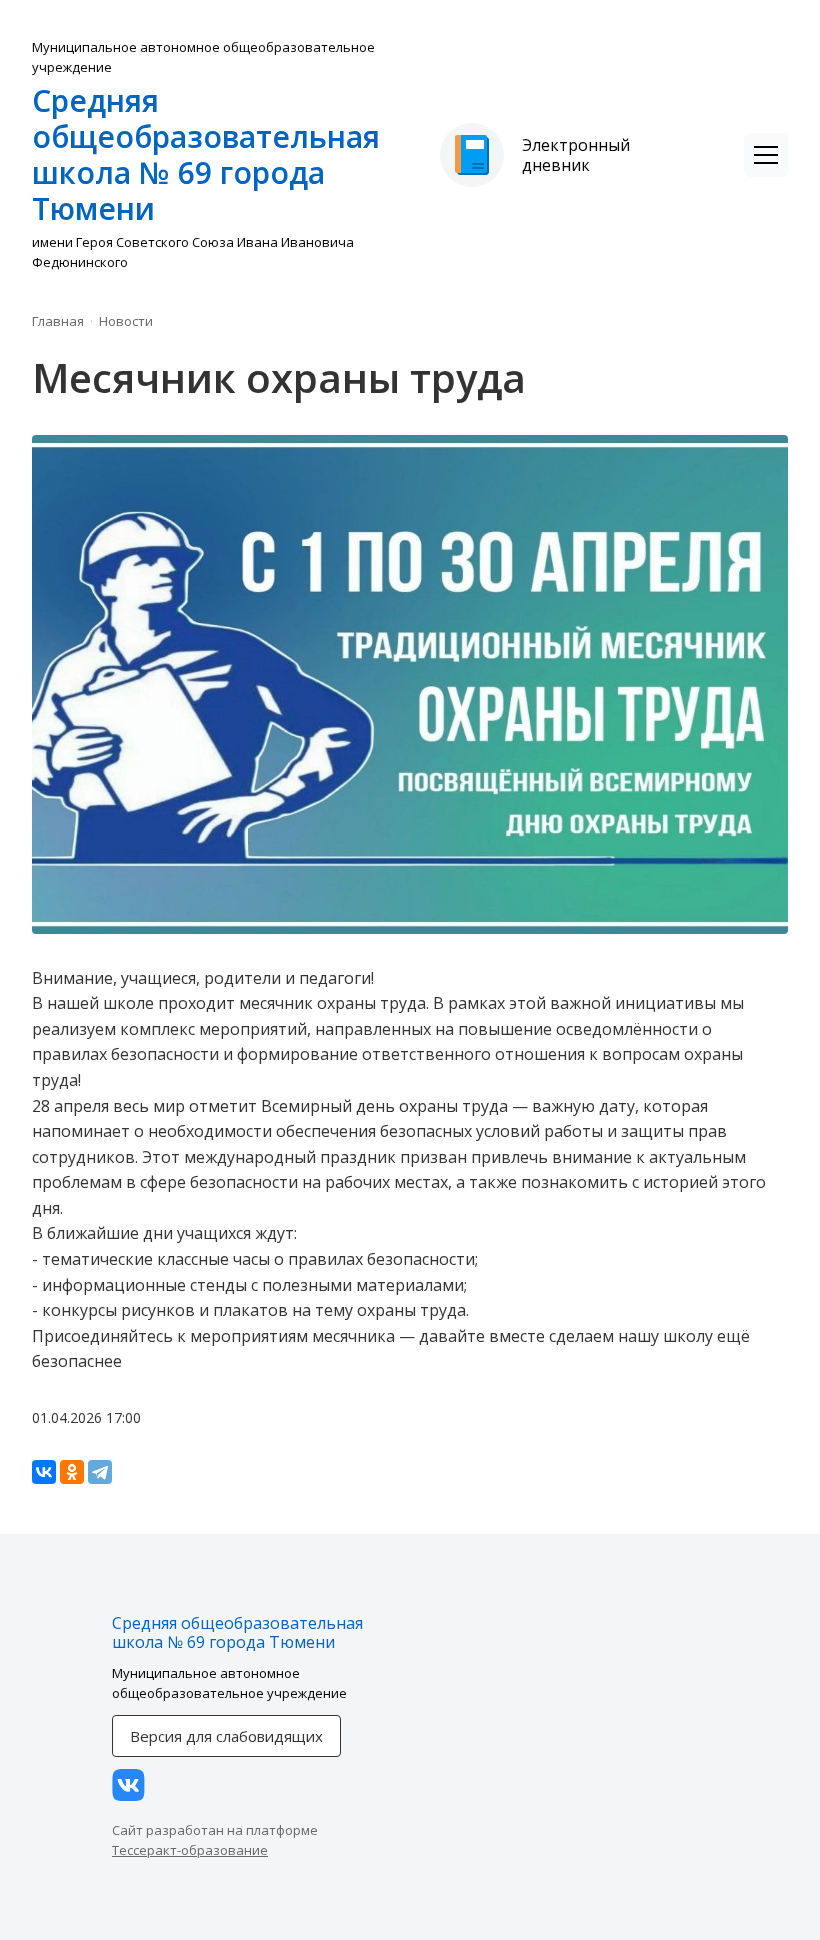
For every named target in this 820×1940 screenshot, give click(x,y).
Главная (58, 321)
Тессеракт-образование (190, 1850)
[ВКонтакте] (44, 1472)
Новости (126, 321)
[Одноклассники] (72, 1472)
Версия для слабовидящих (226, 1736)
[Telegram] (100, 1472)
